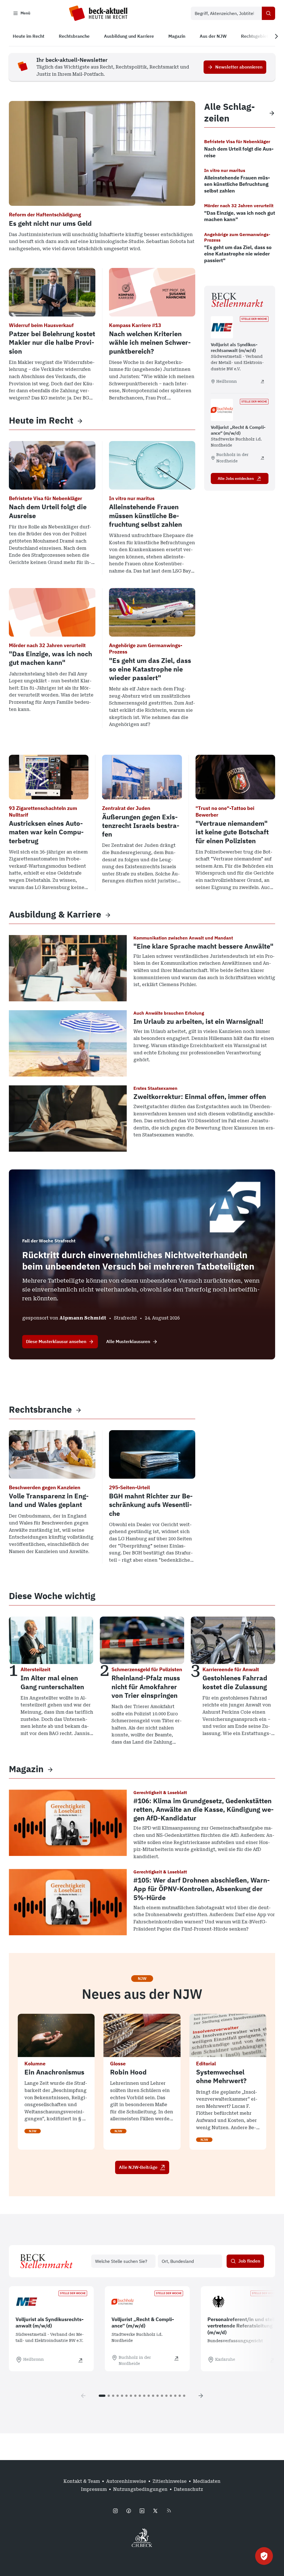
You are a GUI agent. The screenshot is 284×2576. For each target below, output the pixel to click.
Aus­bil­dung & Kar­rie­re (55, 914)
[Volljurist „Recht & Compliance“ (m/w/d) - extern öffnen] (262, 458)
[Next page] (201, 2396)
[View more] (80, 421)
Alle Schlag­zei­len (230, 112)
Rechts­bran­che (40, 1409)
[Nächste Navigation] (276, 36)
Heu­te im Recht (41, 420)
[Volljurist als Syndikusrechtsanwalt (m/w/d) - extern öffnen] (262, 381)
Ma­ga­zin (26, 1769)
